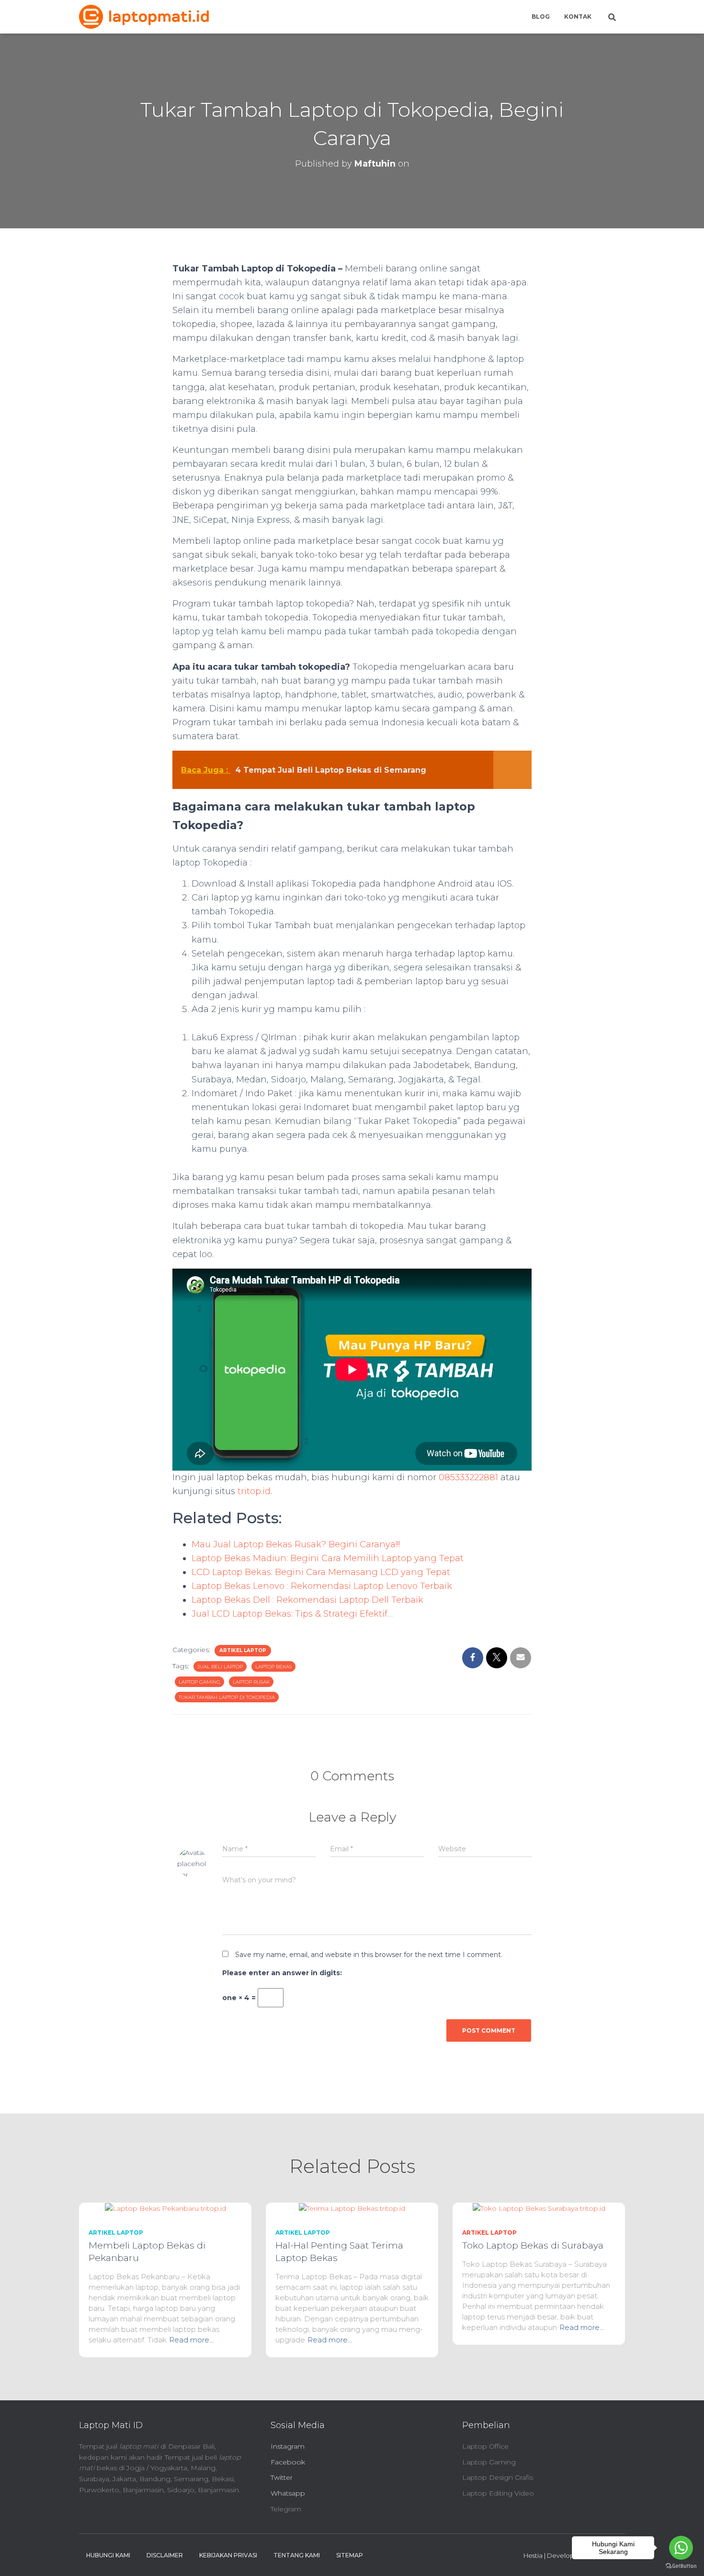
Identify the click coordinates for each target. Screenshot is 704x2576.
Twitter (282, 2477)
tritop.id (254, 1491)
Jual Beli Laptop (220, 1667)
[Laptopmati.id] (144, 17)
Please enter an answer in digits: (282, 1973)
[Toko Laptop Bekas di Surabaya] (539, 2208)
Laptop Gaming (199, 1682)
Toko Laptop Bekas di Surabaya (533, 2245)
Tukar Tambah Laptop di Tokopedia (227, 1697)
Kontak (578, 17)
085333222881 (468, 1477)
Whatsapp (288, 2493)
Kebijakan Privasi (228, 2555)
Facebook (288, 2462)
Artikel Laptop (243, 1650)
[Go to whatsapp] (681, 2548)
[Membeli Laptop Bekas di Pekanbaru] (165, 2208)
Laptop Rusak (251, 1682)
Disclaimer (165, 2555)
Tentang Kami (297, 2555)
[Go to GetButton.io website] (681, 2566)
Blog (541, 17)
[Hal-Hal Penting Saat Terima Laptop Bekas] (352, 2208)
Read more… (191, 2340)
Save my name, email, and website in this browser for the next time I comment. (369, 1955)
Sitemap (350, 2555)
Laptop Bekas (273, 1667)
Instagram (288, 2446)
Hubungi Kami (108, 2555)
